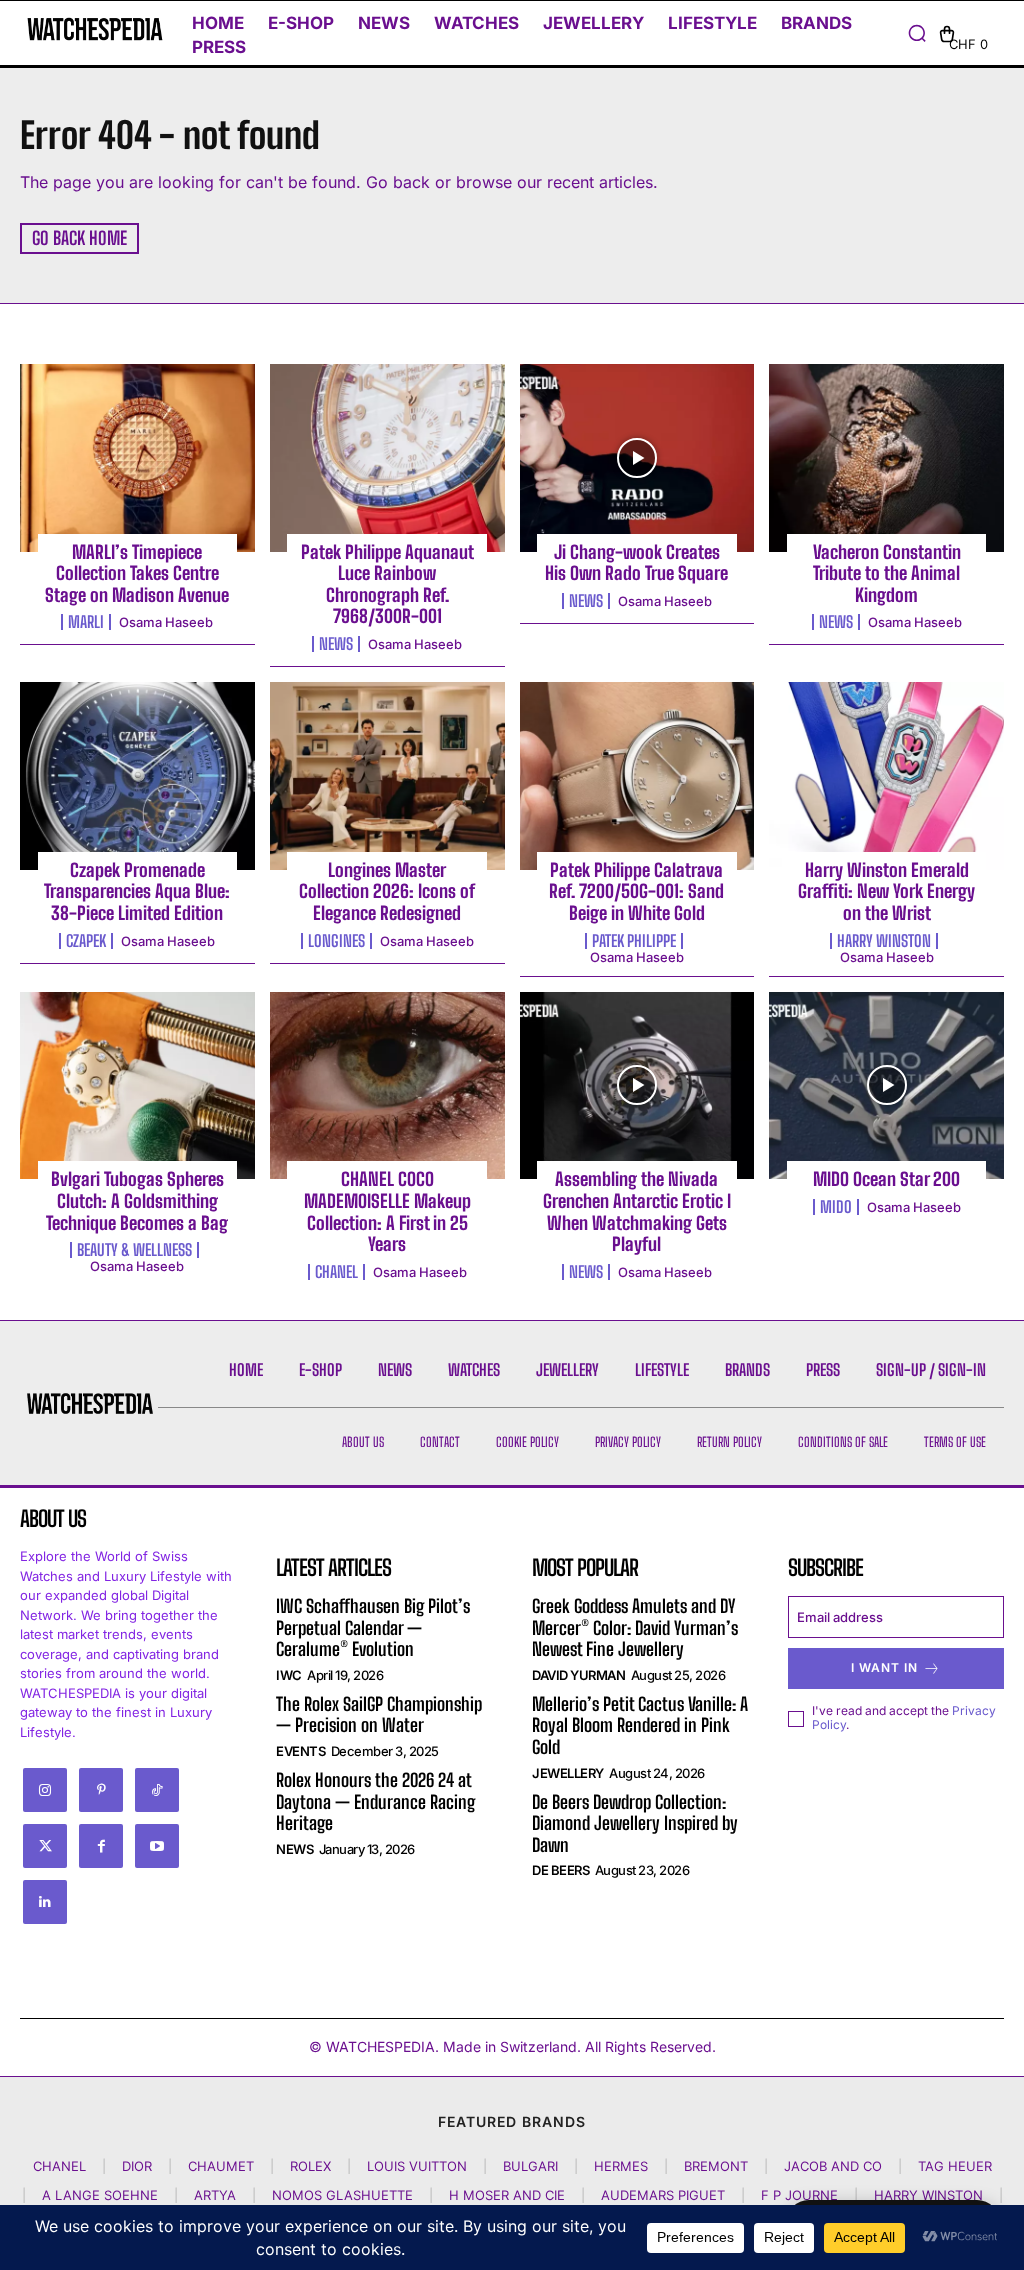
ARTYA (215, 2195)
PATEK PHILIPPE (634, 941)
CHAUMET (221, 2166)
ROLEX (310, 2166)
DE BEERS (560, 1870)
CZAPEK (86, 941)
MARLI (86, 622)
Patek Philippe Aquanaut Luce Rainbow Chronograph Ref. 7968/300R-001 (387, 584)
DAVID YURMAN (578, 1675)
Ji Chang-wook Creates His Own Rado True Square (636, 563)
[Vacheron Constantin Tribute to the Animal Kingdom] (886, 458)
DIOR (137, 2166)
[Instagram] (45, 1790)
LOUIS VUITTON (417, 2166)
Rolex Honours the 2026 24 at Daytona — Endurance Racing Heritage (375, 1801)
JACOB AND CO (833, 2166)
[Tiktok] (157, 1790)
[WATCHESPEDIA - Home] (82, 29)
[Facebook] (101, 1846)
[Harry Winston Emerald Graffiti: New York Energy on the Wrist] (886, 776)
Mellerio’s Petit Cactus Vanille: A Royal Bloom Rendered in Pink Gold (640, 1725)
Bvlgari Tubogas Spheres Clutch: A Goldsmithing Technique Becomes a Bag (137, 1200)
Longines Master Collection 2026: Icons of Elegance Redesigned (387, 891)
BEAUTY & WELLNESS (134, 1250)
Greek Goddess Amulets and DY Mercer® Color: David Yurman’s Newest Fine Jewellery (635, 1627)
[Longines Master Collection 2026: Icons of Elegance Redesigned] (387, 776)
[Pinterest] (101, 1790)
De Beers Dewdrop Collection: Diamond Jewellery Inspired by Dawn (635, 1823)
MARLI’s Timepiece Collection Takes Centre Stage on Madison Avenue (137, 573)
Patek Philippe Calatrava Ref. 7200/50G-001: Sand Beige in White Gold (636, 891)
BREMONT (716, 2166)
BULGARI (530, 2166)
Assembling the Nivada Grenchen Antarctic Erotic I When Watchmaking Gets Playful (637, 1211)
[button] (917, 33)
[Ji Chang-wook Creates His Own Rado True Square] (637, 458)
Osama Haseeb (166, 622)
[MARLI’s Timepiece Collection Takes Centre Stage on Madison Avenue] (137, 458)
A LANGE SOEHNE (100, 2195)
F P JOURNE (799, 2195)
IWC (289, 1675)
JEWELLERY (568, 1773)
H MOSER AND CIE (507, 2195)
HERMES (621, 2166)
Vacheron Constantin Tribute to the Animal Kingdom (887, 573)
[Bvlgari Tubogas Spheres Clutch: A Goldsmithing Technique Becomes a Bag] (137, 1086)
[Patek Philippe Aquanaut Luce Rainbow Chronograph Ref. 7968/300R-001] (387, 458)
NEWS (336, 644)
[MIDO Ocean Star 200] (886, 1086)
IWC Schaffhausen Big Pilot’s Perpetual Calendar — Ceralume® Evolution (373, 1627)
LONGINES (336, 941)
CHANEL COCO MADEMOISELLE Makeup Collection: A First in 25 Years (387, 1211)
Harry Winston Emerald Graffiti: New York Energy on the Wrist (886, 891)
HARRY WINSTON (884, 941)
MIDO (836, 1207)
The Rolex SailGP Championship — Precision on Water (379, 1715)
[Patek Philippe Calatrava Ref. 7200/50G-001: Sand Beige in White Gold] (637, 776)
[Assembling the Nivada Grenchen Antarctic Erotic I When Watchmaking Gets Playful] (637, 1086)
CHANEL (336, 1272)
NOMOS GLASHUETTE (342, 2195)
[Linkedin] (45, 1902)
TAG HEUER (955, 2166)
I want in (884, 1667)
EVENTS (300, 1751)
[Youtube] (157, 1846)
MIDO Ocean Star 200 (886, 1179)
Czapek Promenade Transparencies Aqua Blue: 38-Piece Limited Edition (137, 891)
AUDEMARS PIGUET (663, 2195)
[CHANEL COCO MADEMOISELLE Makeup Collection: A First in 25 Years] (387, 1086)
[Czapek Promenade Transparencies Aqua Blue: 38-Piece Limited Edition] (137, 776)
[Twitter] (45, 1846)
